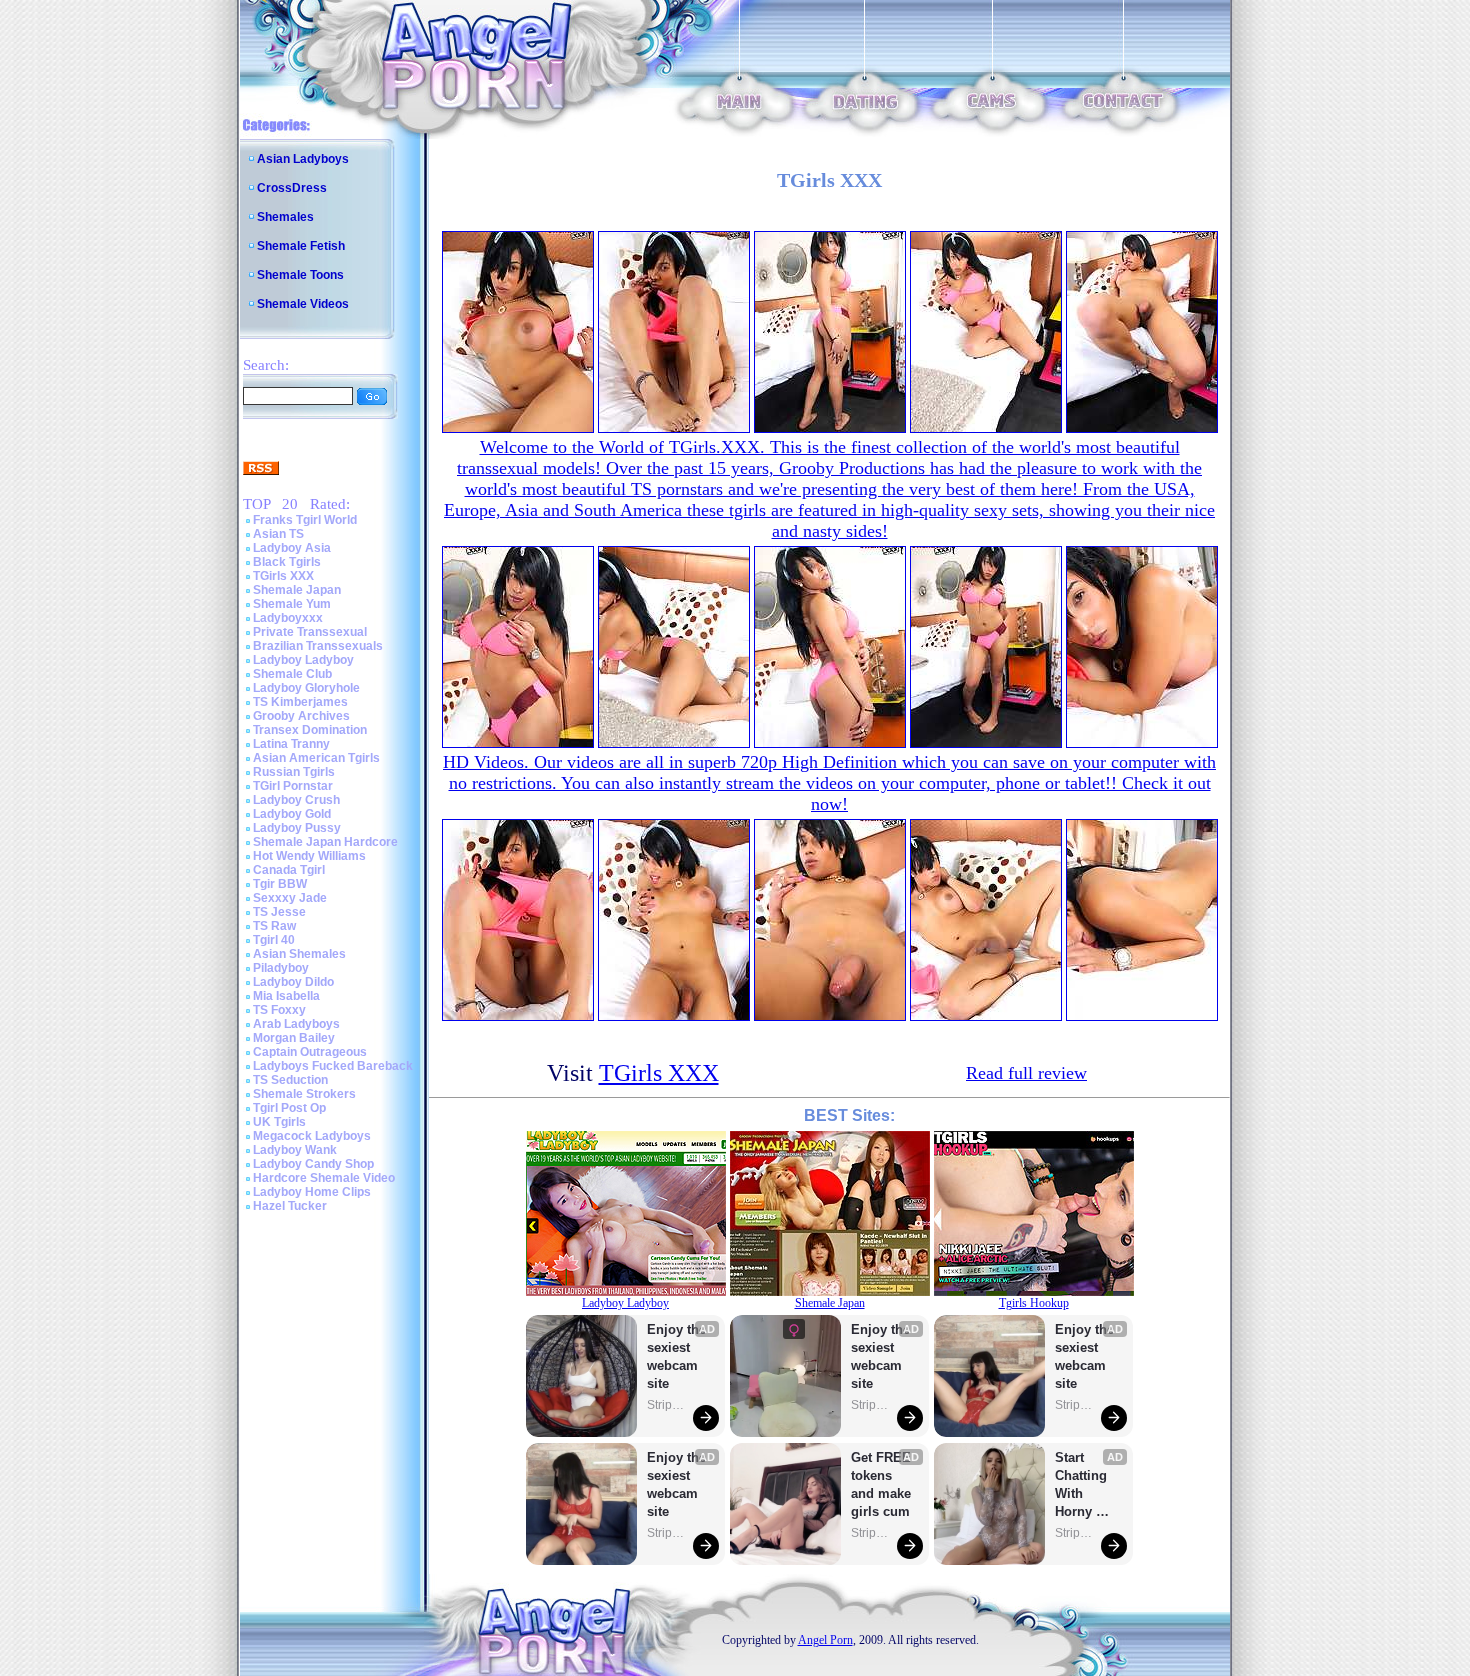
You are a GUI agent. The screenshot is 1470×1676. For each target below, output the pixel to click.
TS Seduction (290, 1080)
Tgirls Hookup (1034, 1303)
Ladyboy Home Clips (312, 1192)
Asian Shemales (299, 954)
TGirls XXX (283, 576)
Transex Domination (310, 730)
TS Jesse (279, 912)
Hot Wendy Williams (309, 856)
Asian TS (278, 534)
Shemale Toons (300, 275)
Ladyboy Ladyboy (303, 660)
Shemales (285, 217)
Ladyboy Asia (292, 548)
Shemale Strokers (304, 1094)
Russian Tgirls (294, 772)
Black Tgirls (287, 562)
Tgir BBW (280, 884)
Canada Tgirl (289, 870)
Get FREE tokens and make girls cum (881, 1484)
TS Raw (274, 926)
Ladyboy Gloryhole (306, 688)
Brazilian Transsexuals (318, 646)
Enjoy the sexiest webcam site (677, 1356)
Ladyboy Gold (292, 814)
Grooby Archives (301, 716)
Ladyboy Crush (296, 800)
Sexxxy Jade (290, 898)
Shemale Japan (297, 590)
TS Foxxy (279, 1010)
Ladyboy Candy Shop (313, 1164)
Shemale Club (292, 674)
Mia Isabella (286, 996)
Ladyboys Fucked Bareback (333, 1066)
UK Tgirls (279, 1122)
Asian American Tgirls (316, 758)
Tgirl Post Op (289, 1108)
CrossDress (292, 188)
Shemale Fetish (301, 246)
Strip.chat (667, 1405)
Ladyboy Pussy (297, 828)
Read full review (1026, 1073)
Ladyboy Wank (295, 1150)
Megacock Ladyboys (312, 1136)
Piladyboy (281, 968)
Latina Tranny (291, 744)
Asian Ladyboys (303, 159)
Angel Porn (825, 1640)
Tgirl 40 (274, 940)
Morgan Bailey (294, 1038)
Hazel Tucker (290, 1206)
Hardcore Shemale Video (324, 1178)
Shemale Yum (292, 604)
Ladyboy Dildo (293, 982)
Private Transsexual (310, 632)
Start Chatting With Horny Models (1083, 1485)
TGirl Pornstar (293, 786)
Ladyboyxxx (288, 618)
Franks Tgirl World (305, 520)
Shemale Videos (303, 304)
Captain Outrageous (310, 1052)
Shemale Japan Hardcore (325, 842)
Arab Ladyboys (296, 1024)
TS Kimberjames (300, 702)
